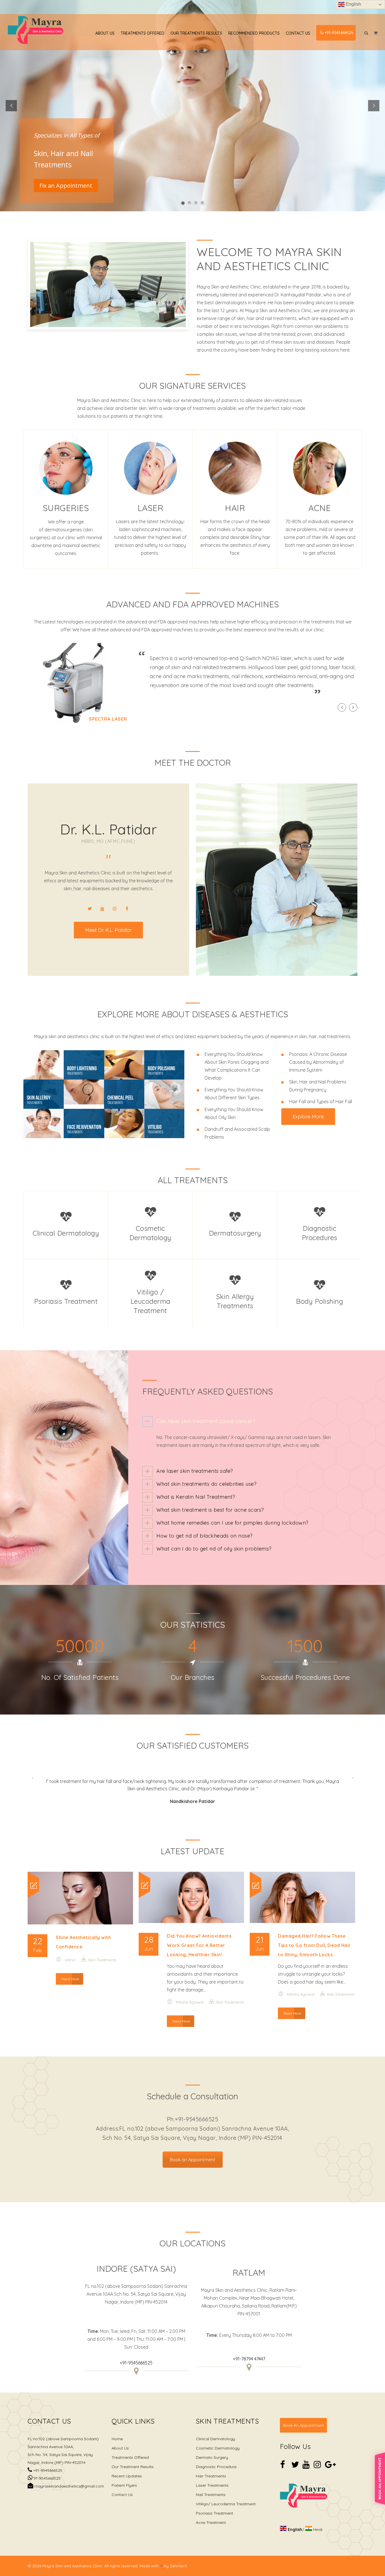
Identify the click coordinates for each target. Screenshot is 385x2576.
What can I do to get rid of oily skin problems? (214, 1549)
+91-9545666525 (339, 33)
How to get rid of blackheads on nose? (205, 1536)
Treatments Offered (142, 33)
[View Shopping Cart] (376, 33)
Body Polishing (319, 1301)
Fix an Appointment (66, 186)
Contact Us (298, 33)
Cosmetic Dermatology (218, 2441)
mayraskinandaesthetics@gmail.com (69, 2479)
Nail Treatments (211, 2487)
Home (117, 2431)
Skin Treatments (102, 1953)
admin (70, 1953)
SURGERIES (66, 508)
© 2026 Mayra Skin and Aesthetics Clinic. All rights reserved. (83, 2559)
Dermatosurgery (235, 1233)
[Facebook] (127, 909)
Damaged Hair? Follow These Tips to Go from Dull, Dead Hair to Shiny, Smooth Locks (314, 1938)
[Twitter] (90, 909)
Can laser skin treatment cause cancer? (206, 1421)
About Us (105, 33)
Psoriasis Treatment (66, 1301)
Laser (151, 508)
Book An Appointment (303, 2418)
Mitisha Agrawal (190, 1995)
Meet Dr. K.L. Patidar (108, 930)
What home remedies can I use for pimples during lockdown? (233, 1523)
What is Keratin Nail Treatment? (196, 1497)
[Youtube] (102, 909)
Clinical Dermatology (66, 1233)
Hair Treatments (341, 1987)
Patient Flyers (124, 2478)
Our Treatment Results (133, 2459)
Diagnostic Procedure (216, 2459)
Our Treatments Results (196, 33)
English (353, 4)
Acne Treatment (211, 2515)
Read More (70, 1972)
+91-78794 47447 (249, 2351)
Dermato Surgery (212, 2450)
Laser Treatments (212, 2478)
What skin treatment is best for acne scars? (210, 1510)
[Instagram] (115, 909)
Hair (235, 508)
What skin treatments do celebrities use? (206, 1484)
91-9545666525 (47, 2471)
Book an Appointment (193, 2152)
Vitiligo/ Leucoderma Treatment (226, 2497)
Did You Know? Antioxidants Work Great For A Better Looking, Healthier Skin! (199, 1938)
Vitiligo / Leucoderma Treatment (151, 1301)
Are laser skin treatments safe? (195, 1471)
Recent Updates (127, 2469)
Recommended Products (254, 33)
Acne (319, 508)
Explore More (308, 1117)
